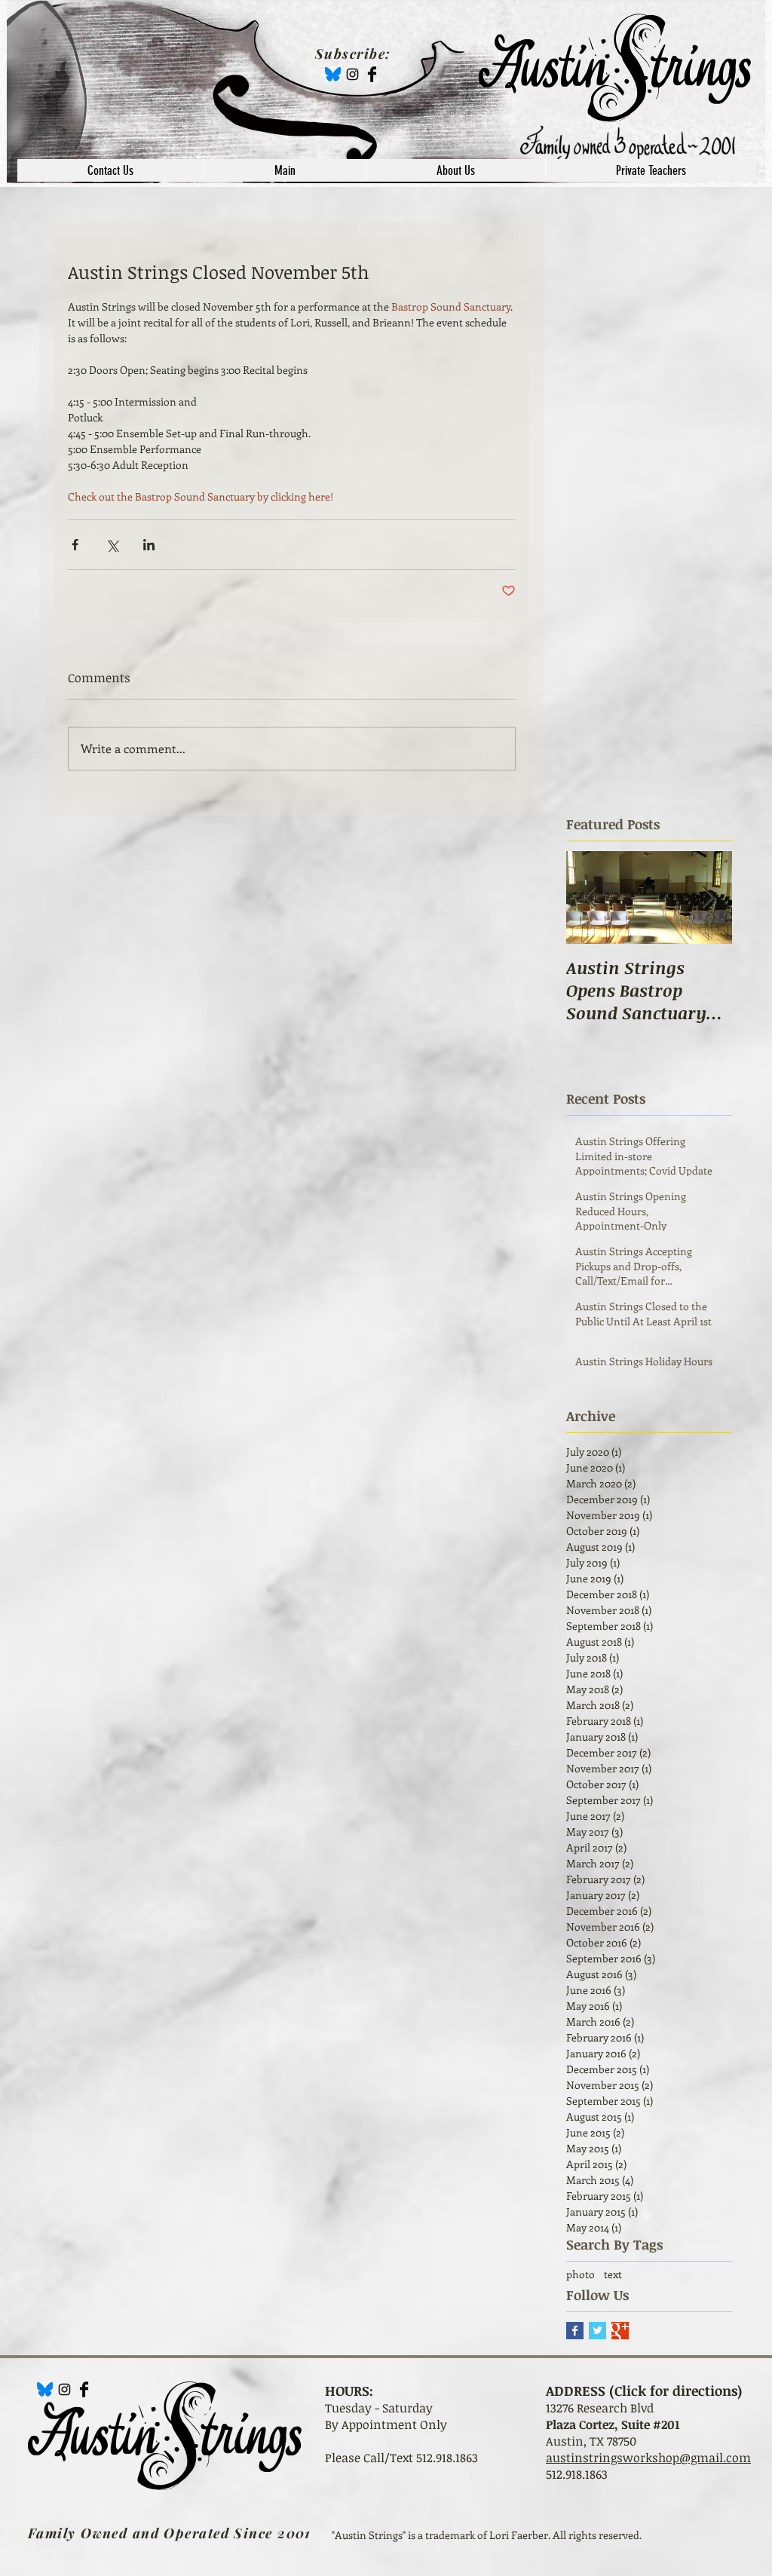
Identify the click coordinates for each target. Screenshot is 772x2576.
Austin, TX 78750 (591, 2441)
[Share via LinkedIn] (149, 545)
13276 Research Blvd (600, 2408)
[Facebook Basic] (372, 74)
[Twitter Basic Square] (597, 2331)
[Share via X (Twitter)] (112, 545)
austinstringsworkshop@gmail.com (648, 2458)
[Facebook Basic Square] (575, 2331)
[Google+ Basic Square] (620, 2331)
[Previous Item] (590, 897)
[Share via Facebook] (75, 545)
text (613, 2274)
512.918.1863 (577, 2474)
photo (581, 2274)
